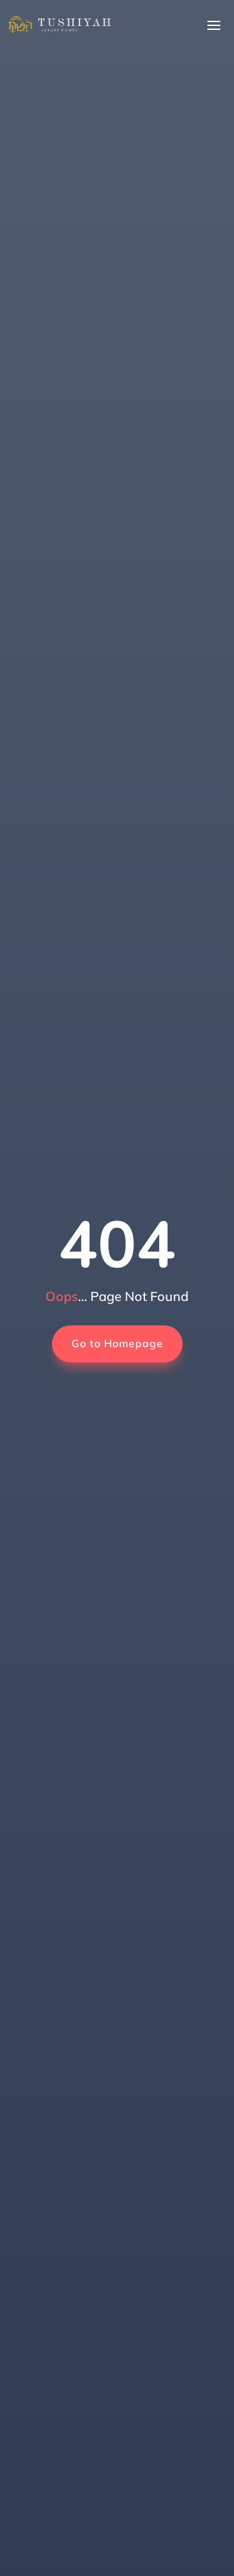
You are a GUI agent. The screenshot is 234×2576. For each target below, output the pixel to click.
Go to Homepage (117, 1343)
